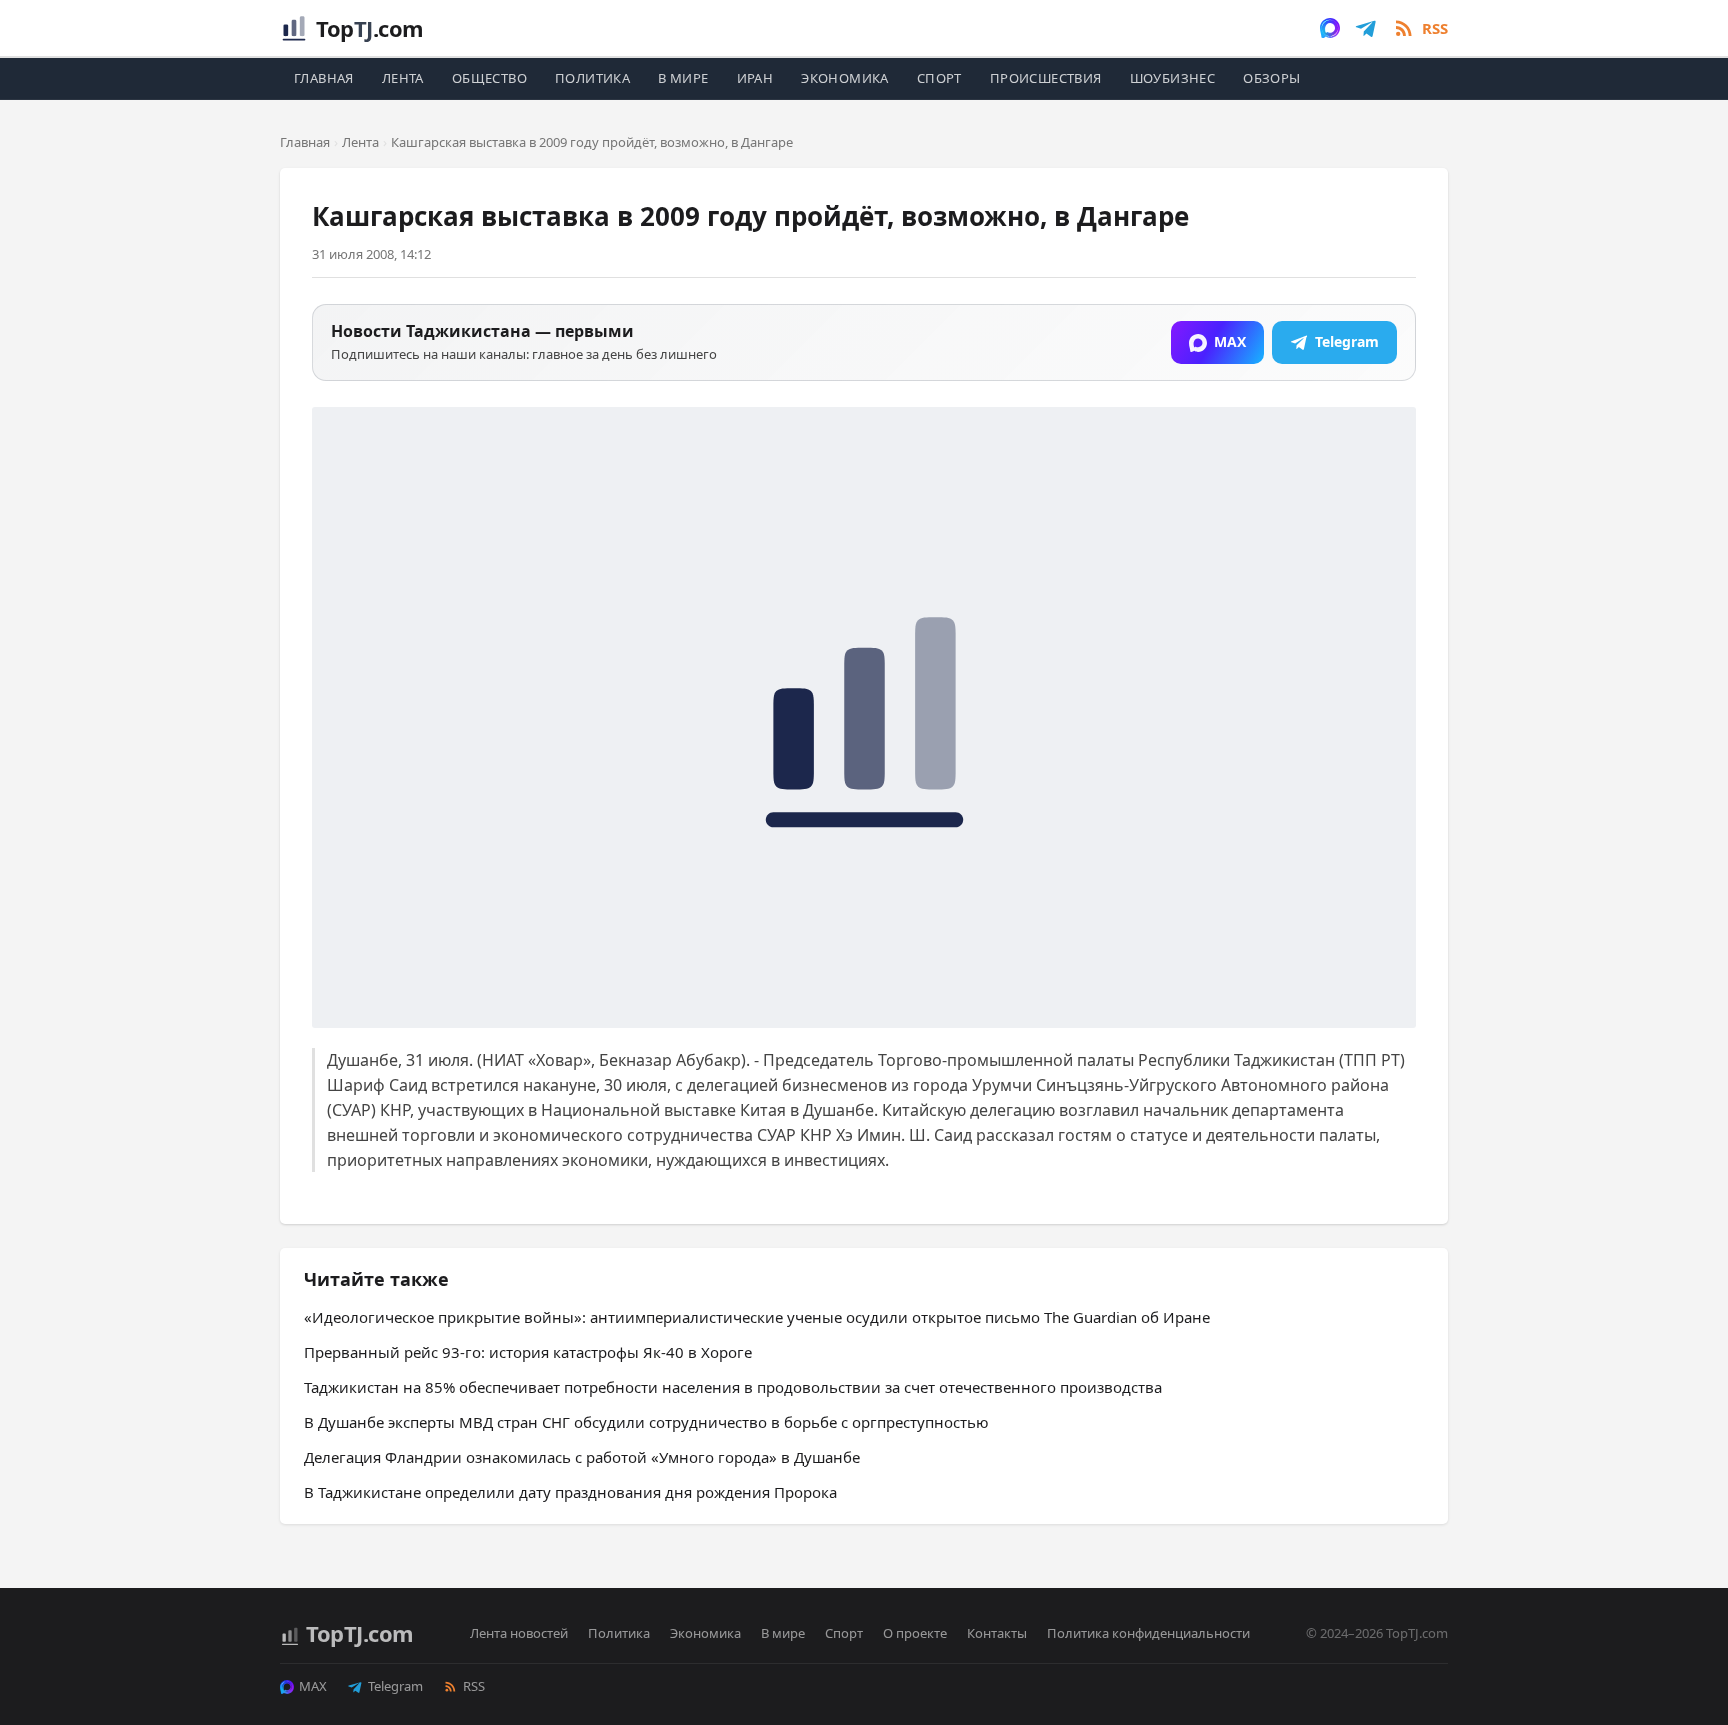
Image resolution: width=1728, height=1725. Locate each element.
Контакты (997, 1633)
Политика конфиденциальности (1148, 1633)
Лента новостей (519, 1633)
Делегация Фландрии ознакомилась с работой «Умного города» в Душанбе (582, 1457)
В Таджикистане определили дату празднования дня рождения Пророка (570, 1492)
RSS (474, 1686)
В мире (683, 78)
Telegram (395, 1686)
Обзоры (1271, 78)
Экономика (845, 78)
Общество (489, 78)
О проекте (915, 1633)
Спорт (939, 78)
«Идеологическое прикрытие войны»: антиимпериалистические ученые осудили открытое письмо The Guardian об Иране (757, 1317)
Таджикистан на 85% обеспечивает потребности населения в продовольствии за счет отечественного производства (733, 1387)
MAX (313, 1686)
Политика (592, 78)
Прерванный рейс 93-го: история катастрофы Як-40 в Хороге (528, 1352)
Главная (324, 78)
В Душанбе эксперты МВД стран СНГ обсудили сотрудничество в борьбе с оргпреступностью (646, 1422)
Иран (755, 78)
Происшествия (1046, 78)
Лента (403, 78)
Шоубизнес (1173, 78)
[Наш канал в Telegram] (1366, 28)
